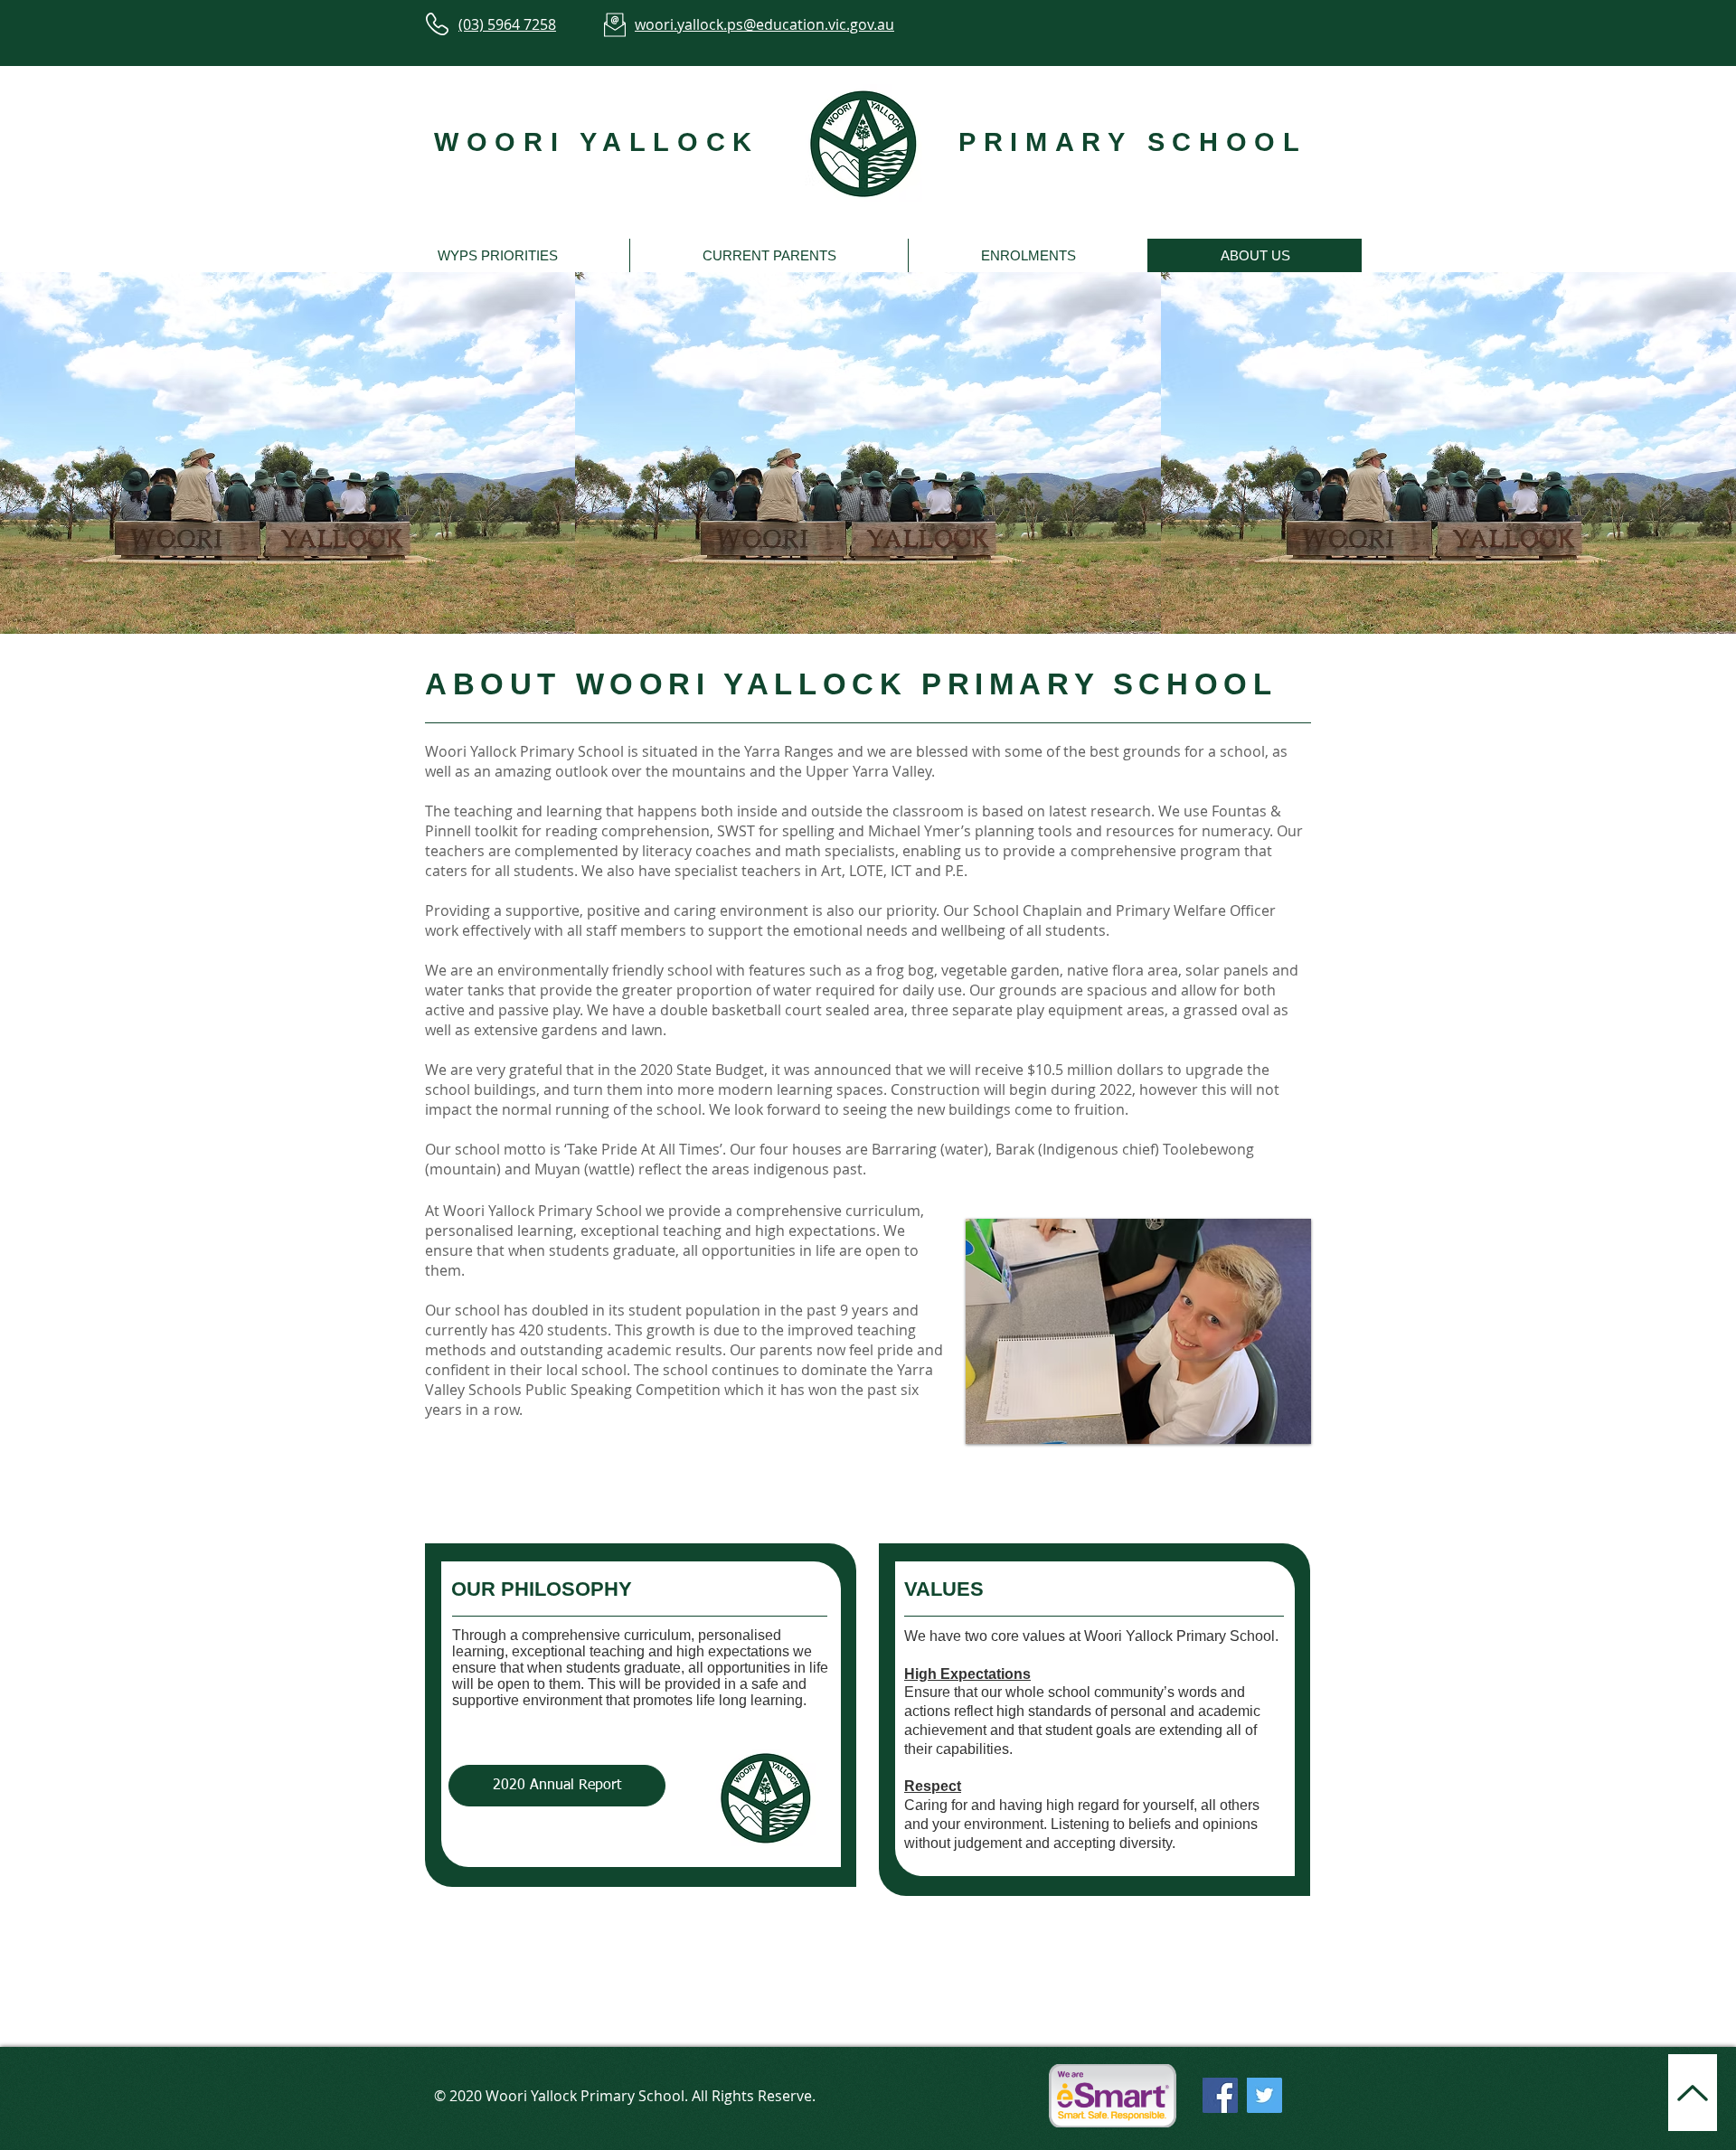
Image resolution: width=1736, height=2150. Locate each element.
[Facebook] (1220, 2095)
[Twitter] (1264, 2095)
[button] (497, 255)
